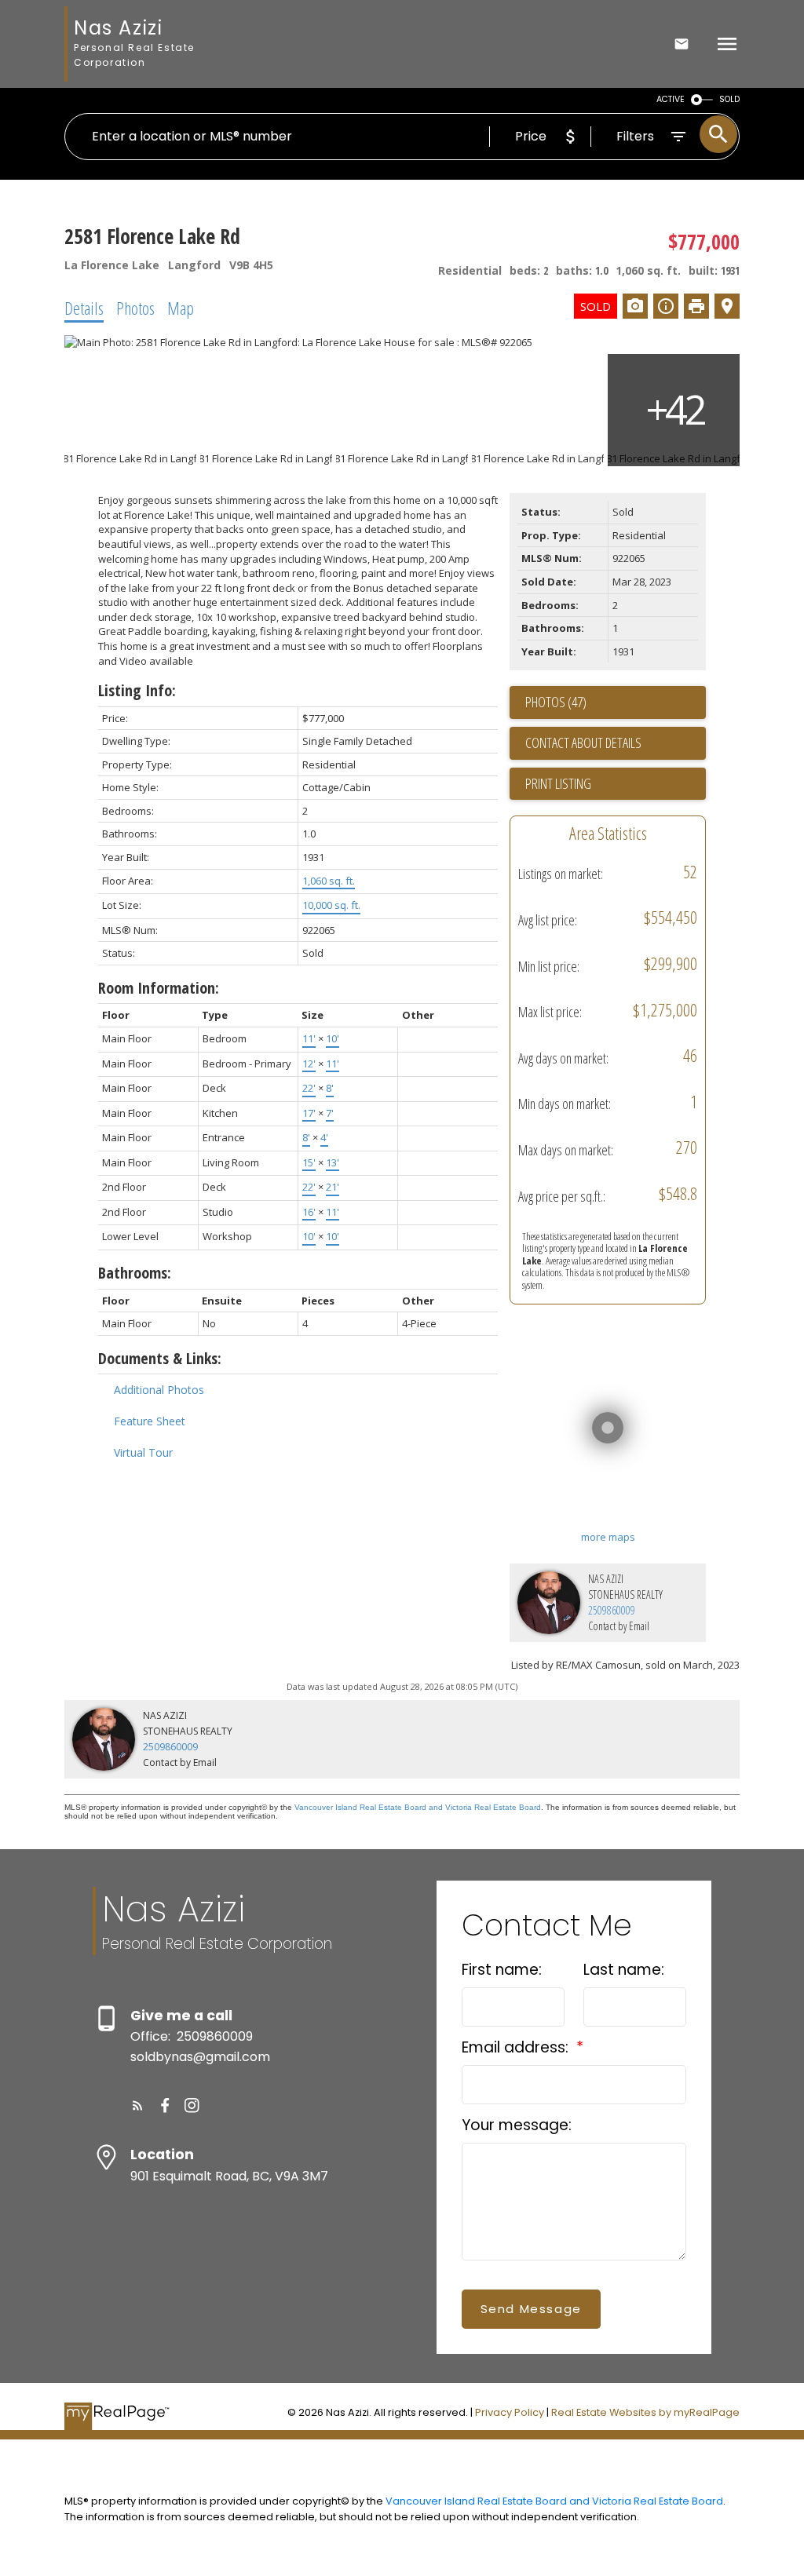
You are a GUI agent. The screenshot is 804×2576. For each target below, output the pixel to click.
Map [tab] (181, 308)
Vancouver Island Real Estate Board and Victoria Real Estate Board (418, 1807)
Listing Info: (137, 690)
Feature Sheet (150, 1421)
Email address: (517, 2047)
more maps (608, 1537)
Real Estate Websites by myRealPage (645, 2412)
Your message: (517, 2125)
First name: (502, 1970)
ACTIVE (671, 99)
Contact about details (583, 743)
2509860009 (612, 1610)
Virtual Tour (143, 1452)
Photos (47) (556, 702)
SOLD (729, 99)
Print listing (558, 783)
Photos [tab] (135, 308)
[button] (138, 2105)
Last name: (624, 1970)
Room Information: (159, 988)
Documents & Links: (160, 1358)
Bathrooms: (135, 1273)
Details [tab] (84, 308)
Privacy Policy (510, 2412)
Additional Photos (159, 1390)
